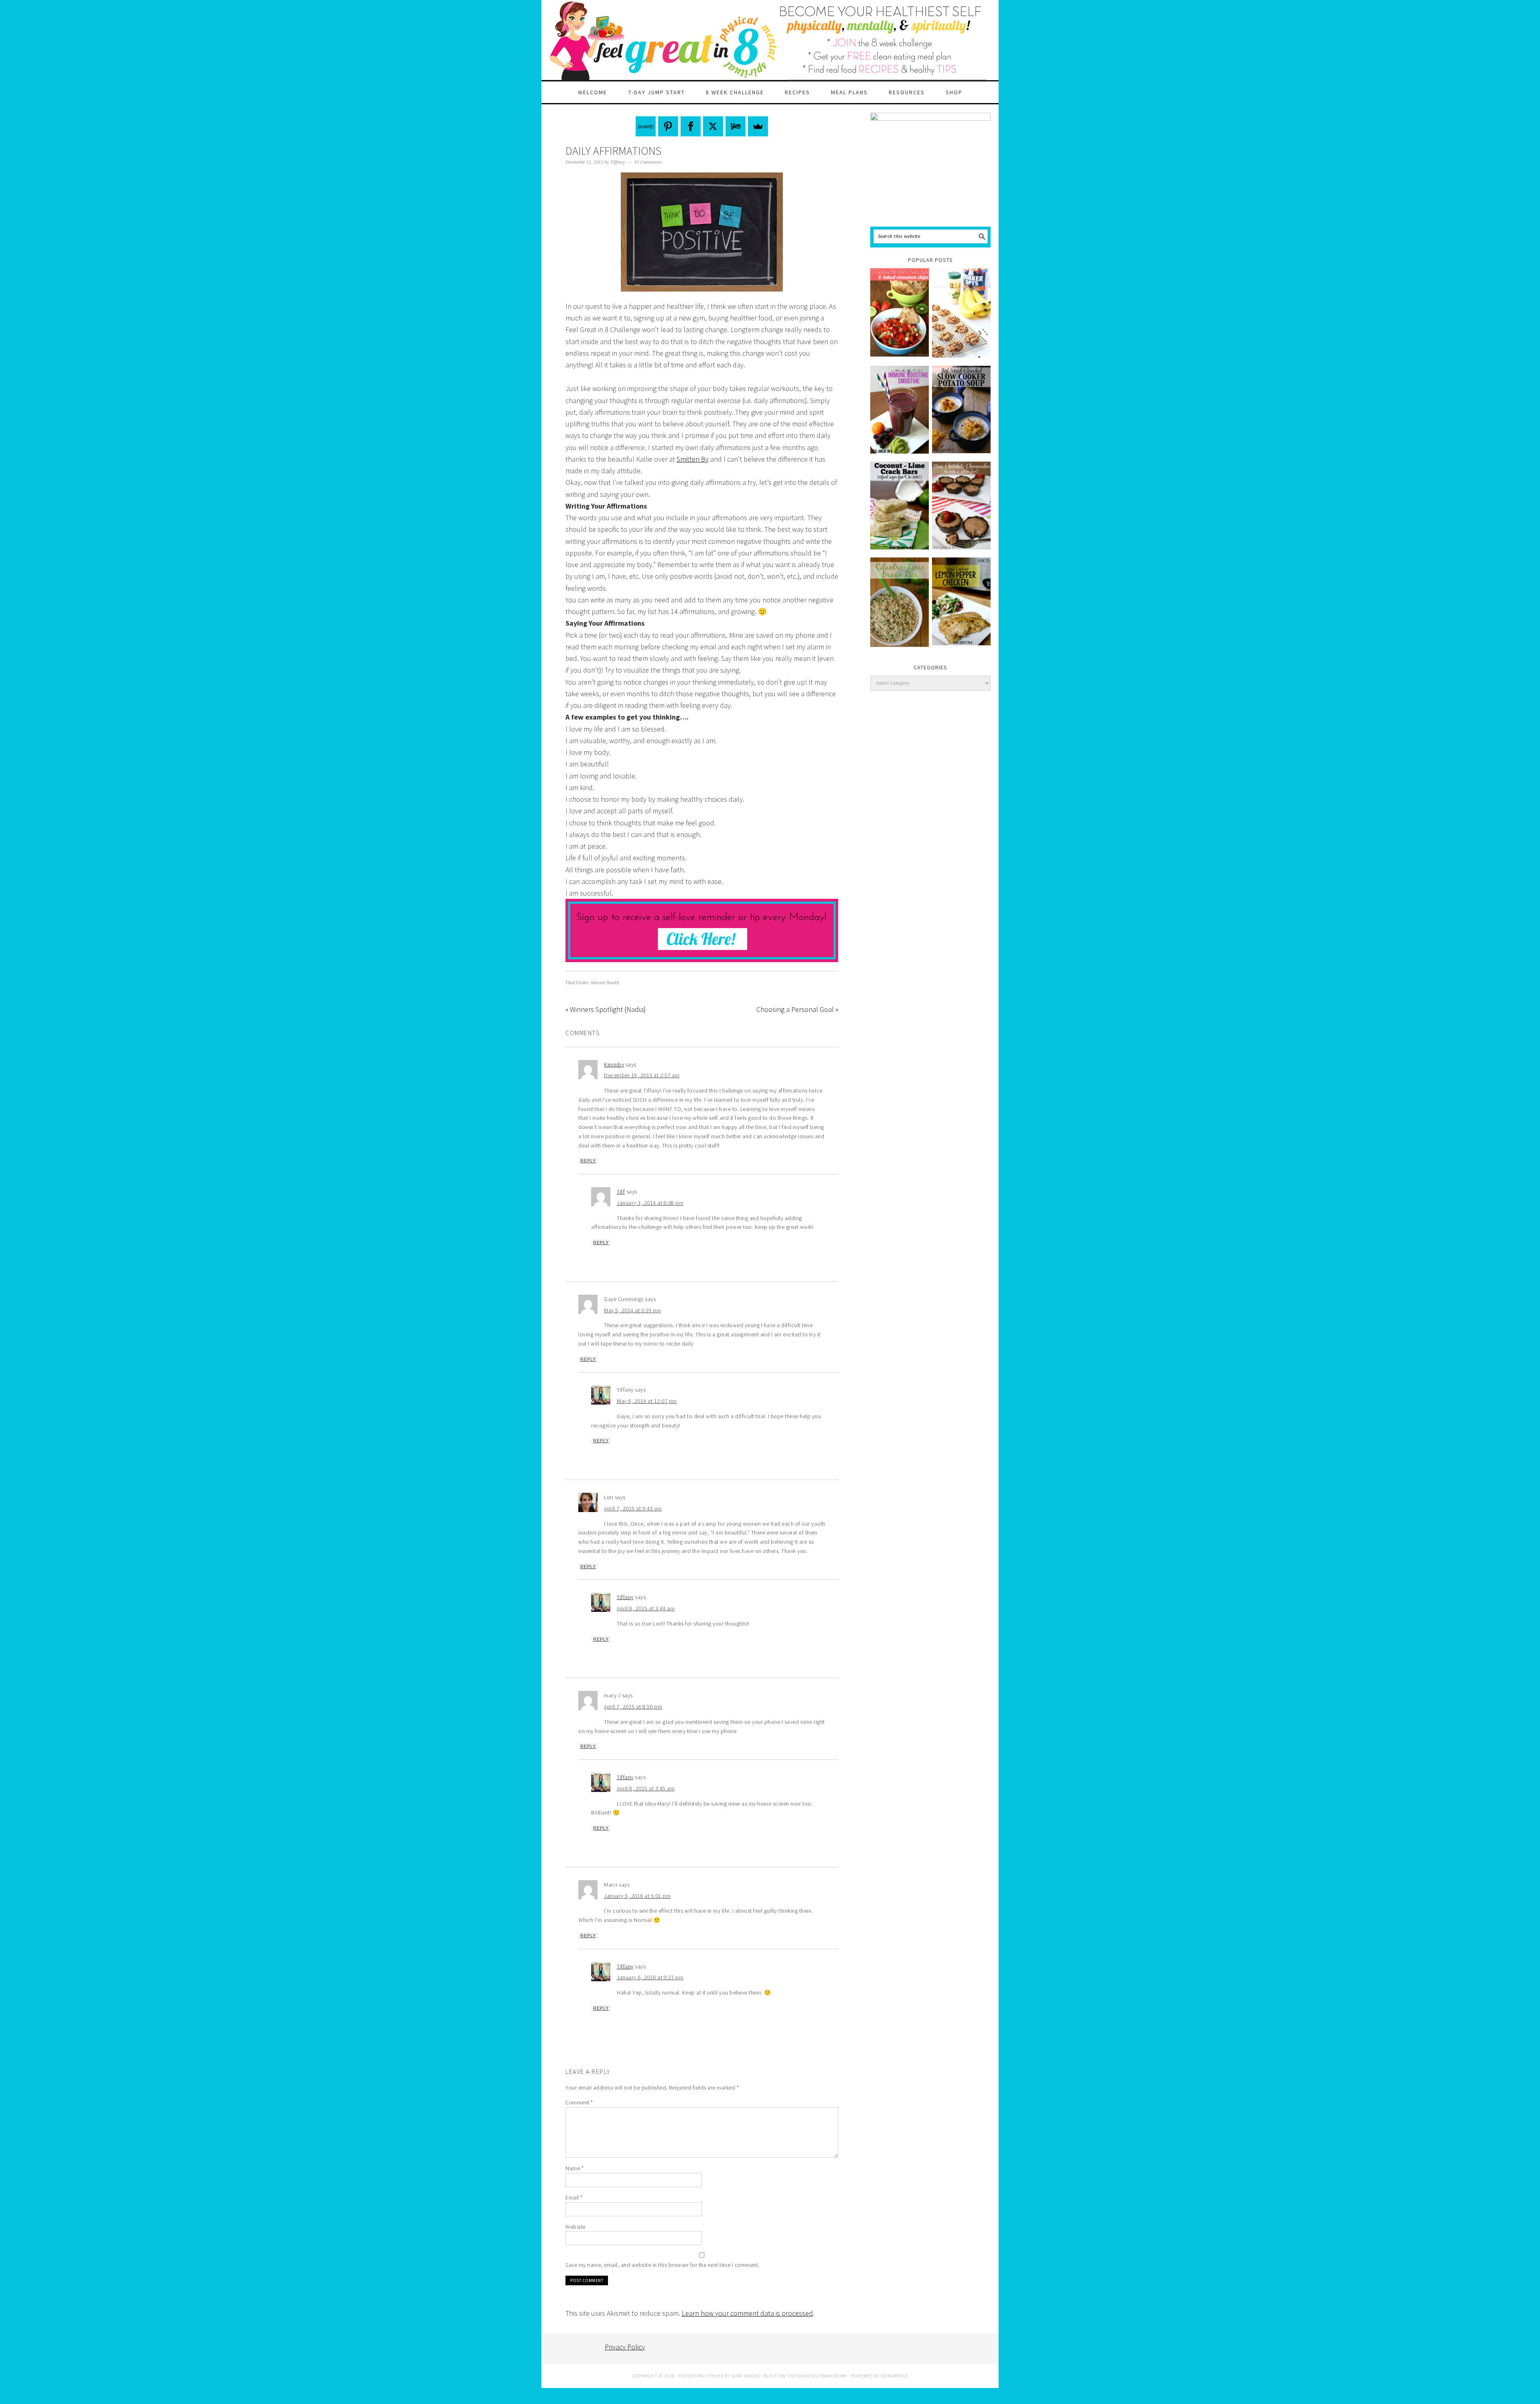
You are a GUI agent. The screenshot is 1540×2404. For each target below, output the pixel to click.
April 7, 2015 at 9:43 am (633, 1508)
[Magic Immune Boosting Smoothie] (900, 410)
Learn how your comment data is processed (747, 2313)
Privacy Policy (625, 2347)
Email (574, 2197)
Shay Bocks (746, 2376)
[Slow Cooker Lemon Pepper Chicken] (961, 601)
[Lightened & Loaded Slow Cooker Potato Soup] (961, 410)
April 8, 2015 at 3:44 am (646, 1608)
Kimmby (614, 1064)
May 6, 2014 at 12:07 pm (647, 1401)
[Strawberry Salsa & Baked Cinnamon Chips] (900, 312)
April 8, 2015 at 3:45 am (646, 1788)
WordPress (894, 2376)
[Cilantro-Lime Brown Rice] (900, 602)
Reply (588, 1161)
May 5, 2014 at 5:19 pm (632, 1310)
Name (574, 2168)
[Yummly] (736, 126)
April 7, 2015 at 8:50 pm (633, 1707)
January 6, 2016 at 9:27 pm (650, 1977)
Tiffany (625, 1597)
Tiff (621, 1192)
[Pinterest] (668, 126)
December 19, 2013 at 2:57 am (642, 1075)
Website (575, 2227)
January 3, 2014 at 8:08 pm (650, 1203)
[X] (713, 126)
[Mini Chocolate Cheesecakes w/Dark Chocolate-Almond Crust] (961, 506)
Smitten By (693, 459)
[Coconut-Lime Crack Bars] (900, 506)
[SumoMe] (758, 126)
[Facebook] (691, 126)
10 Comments (648, 162)
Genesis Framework (822, 2376)
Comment (579, 2102)
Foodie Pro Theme (701, 2376)
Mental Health (605, 983)
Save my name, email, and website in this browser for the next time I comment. (663, 2265)
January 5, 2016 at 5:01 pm (637, 1896)
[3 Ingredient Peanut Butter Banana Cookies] (961, 313)
